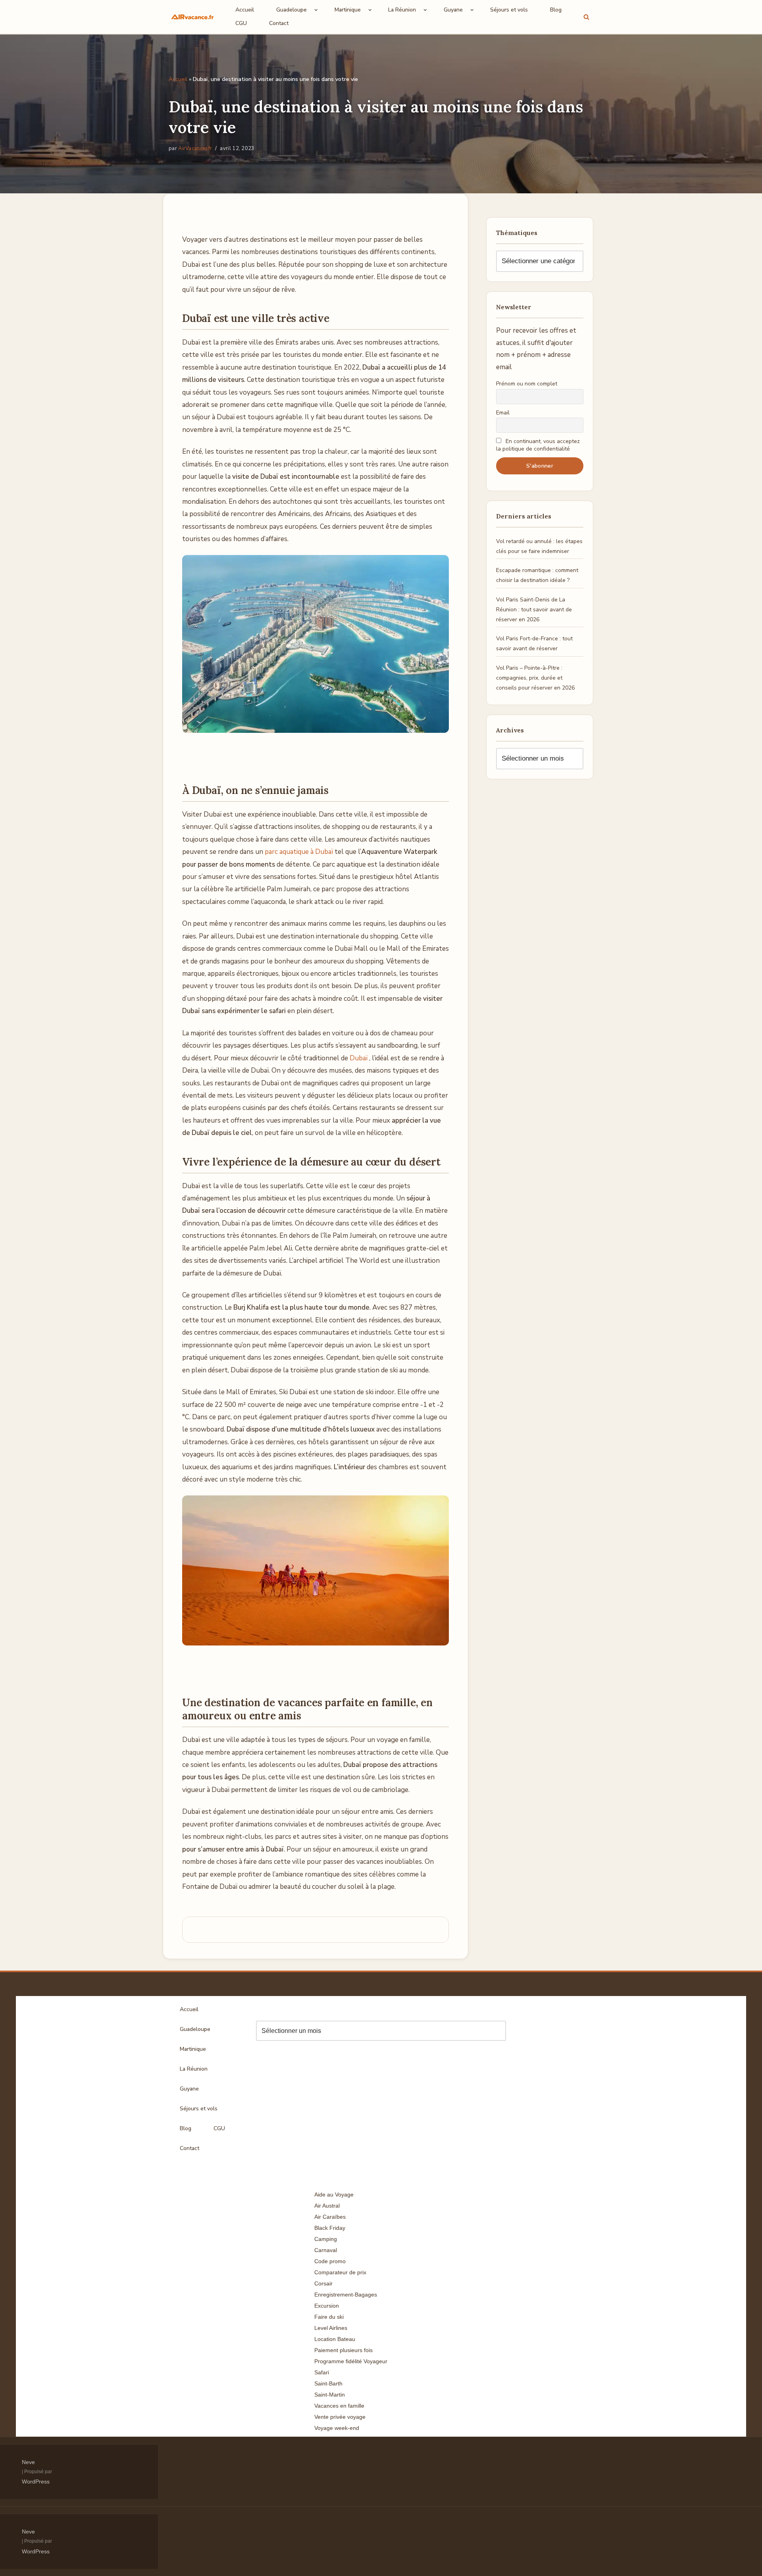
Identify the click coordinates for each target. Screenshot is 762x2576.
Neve (28, 2462)
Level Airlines (331, 2328)
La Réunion (194, 2069)
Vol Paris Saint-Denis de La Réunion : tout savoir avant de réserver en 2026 (534, 610)
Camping (326, 2239)
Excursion (327, 2306)
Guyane (189, 2089)
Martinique (193, 2049)
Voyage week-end (337, 2428)
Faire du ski (329, 2317)
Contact (279, 23)
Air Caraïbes (330, 2217)
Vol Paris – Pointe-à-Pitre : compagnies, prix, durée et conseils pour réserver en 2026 (535, 678)
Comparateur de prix (340, 2272)
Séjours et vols (509, 10)
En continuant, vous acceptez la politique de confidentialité (538, 445)
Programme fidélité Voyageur (351, 2361)
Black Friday (330, 2228)
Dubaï (359, 1058)
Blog (556, 10)
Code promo (330, 2261)
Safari (322, 2372)
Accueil (245, 10)
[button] (316, 10)
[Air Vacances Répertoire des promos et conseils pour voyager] (192, 17)
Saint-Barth (328, 2383)
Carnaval (326, 2250)
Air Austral (327, 2206)
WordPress (36, 2482)
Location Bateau (335, 2339)
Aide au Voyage (334, 2195)
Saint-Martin (330, 2395)
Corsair (323, 2283)
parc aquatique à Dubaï (299, 852)
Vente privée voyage (340, 2417)
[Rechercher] (586, 17)
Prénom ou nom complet (527, 384)
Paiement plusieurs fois (343, 2350)
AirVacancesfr (195, 148)
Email (503, 413)
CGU (241, 23)
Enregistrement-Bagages (346, 2295)
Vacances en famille (339, 2406)
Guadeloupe (195, 2029)
